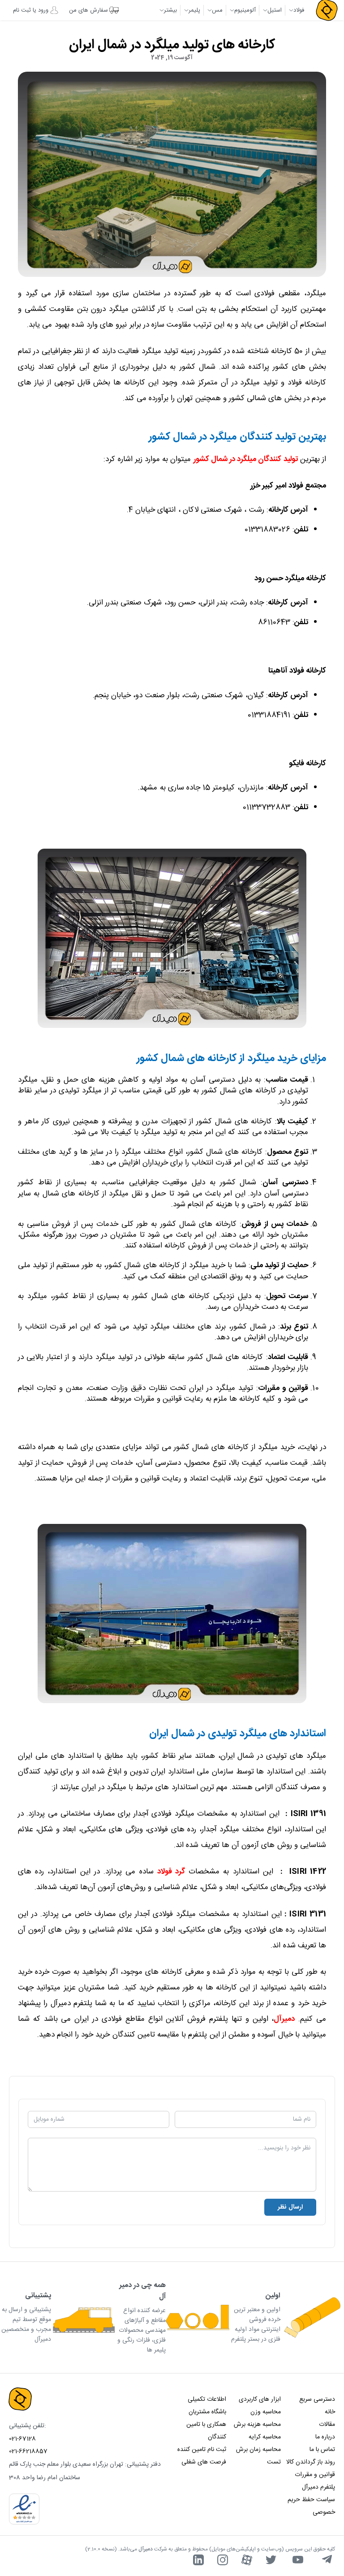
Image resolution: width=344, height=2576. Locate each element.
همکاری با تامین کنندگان (206, 2431)
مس (217, 10)
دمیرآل (284, 2019)
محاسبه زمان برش (258, 2450)
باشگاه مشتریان (207, 2412)
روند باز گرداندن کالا (311, 2462)
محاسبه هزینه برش (257, 2425)
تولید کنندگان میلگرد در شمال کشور (246, 459)
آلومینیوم (245, 10)
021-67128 (22, 2439)
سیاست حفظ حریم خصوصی (311, 2506)
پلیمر (194, 10)
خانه (330, 2412)
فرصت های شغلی (204, 2462)
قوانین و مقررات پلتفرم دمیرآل (315, 2481)
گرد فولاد (171, 1872)
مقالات (327, 2425)
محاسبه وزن (265, 2412)
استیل (275, 10)
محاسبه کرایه (264, 2437)
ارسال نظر (290, 2207)
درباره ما (325, 2437)
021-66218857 (28, 2451)
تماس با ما (322, 2450)
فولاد (299, 10)
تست (274, 2462)
